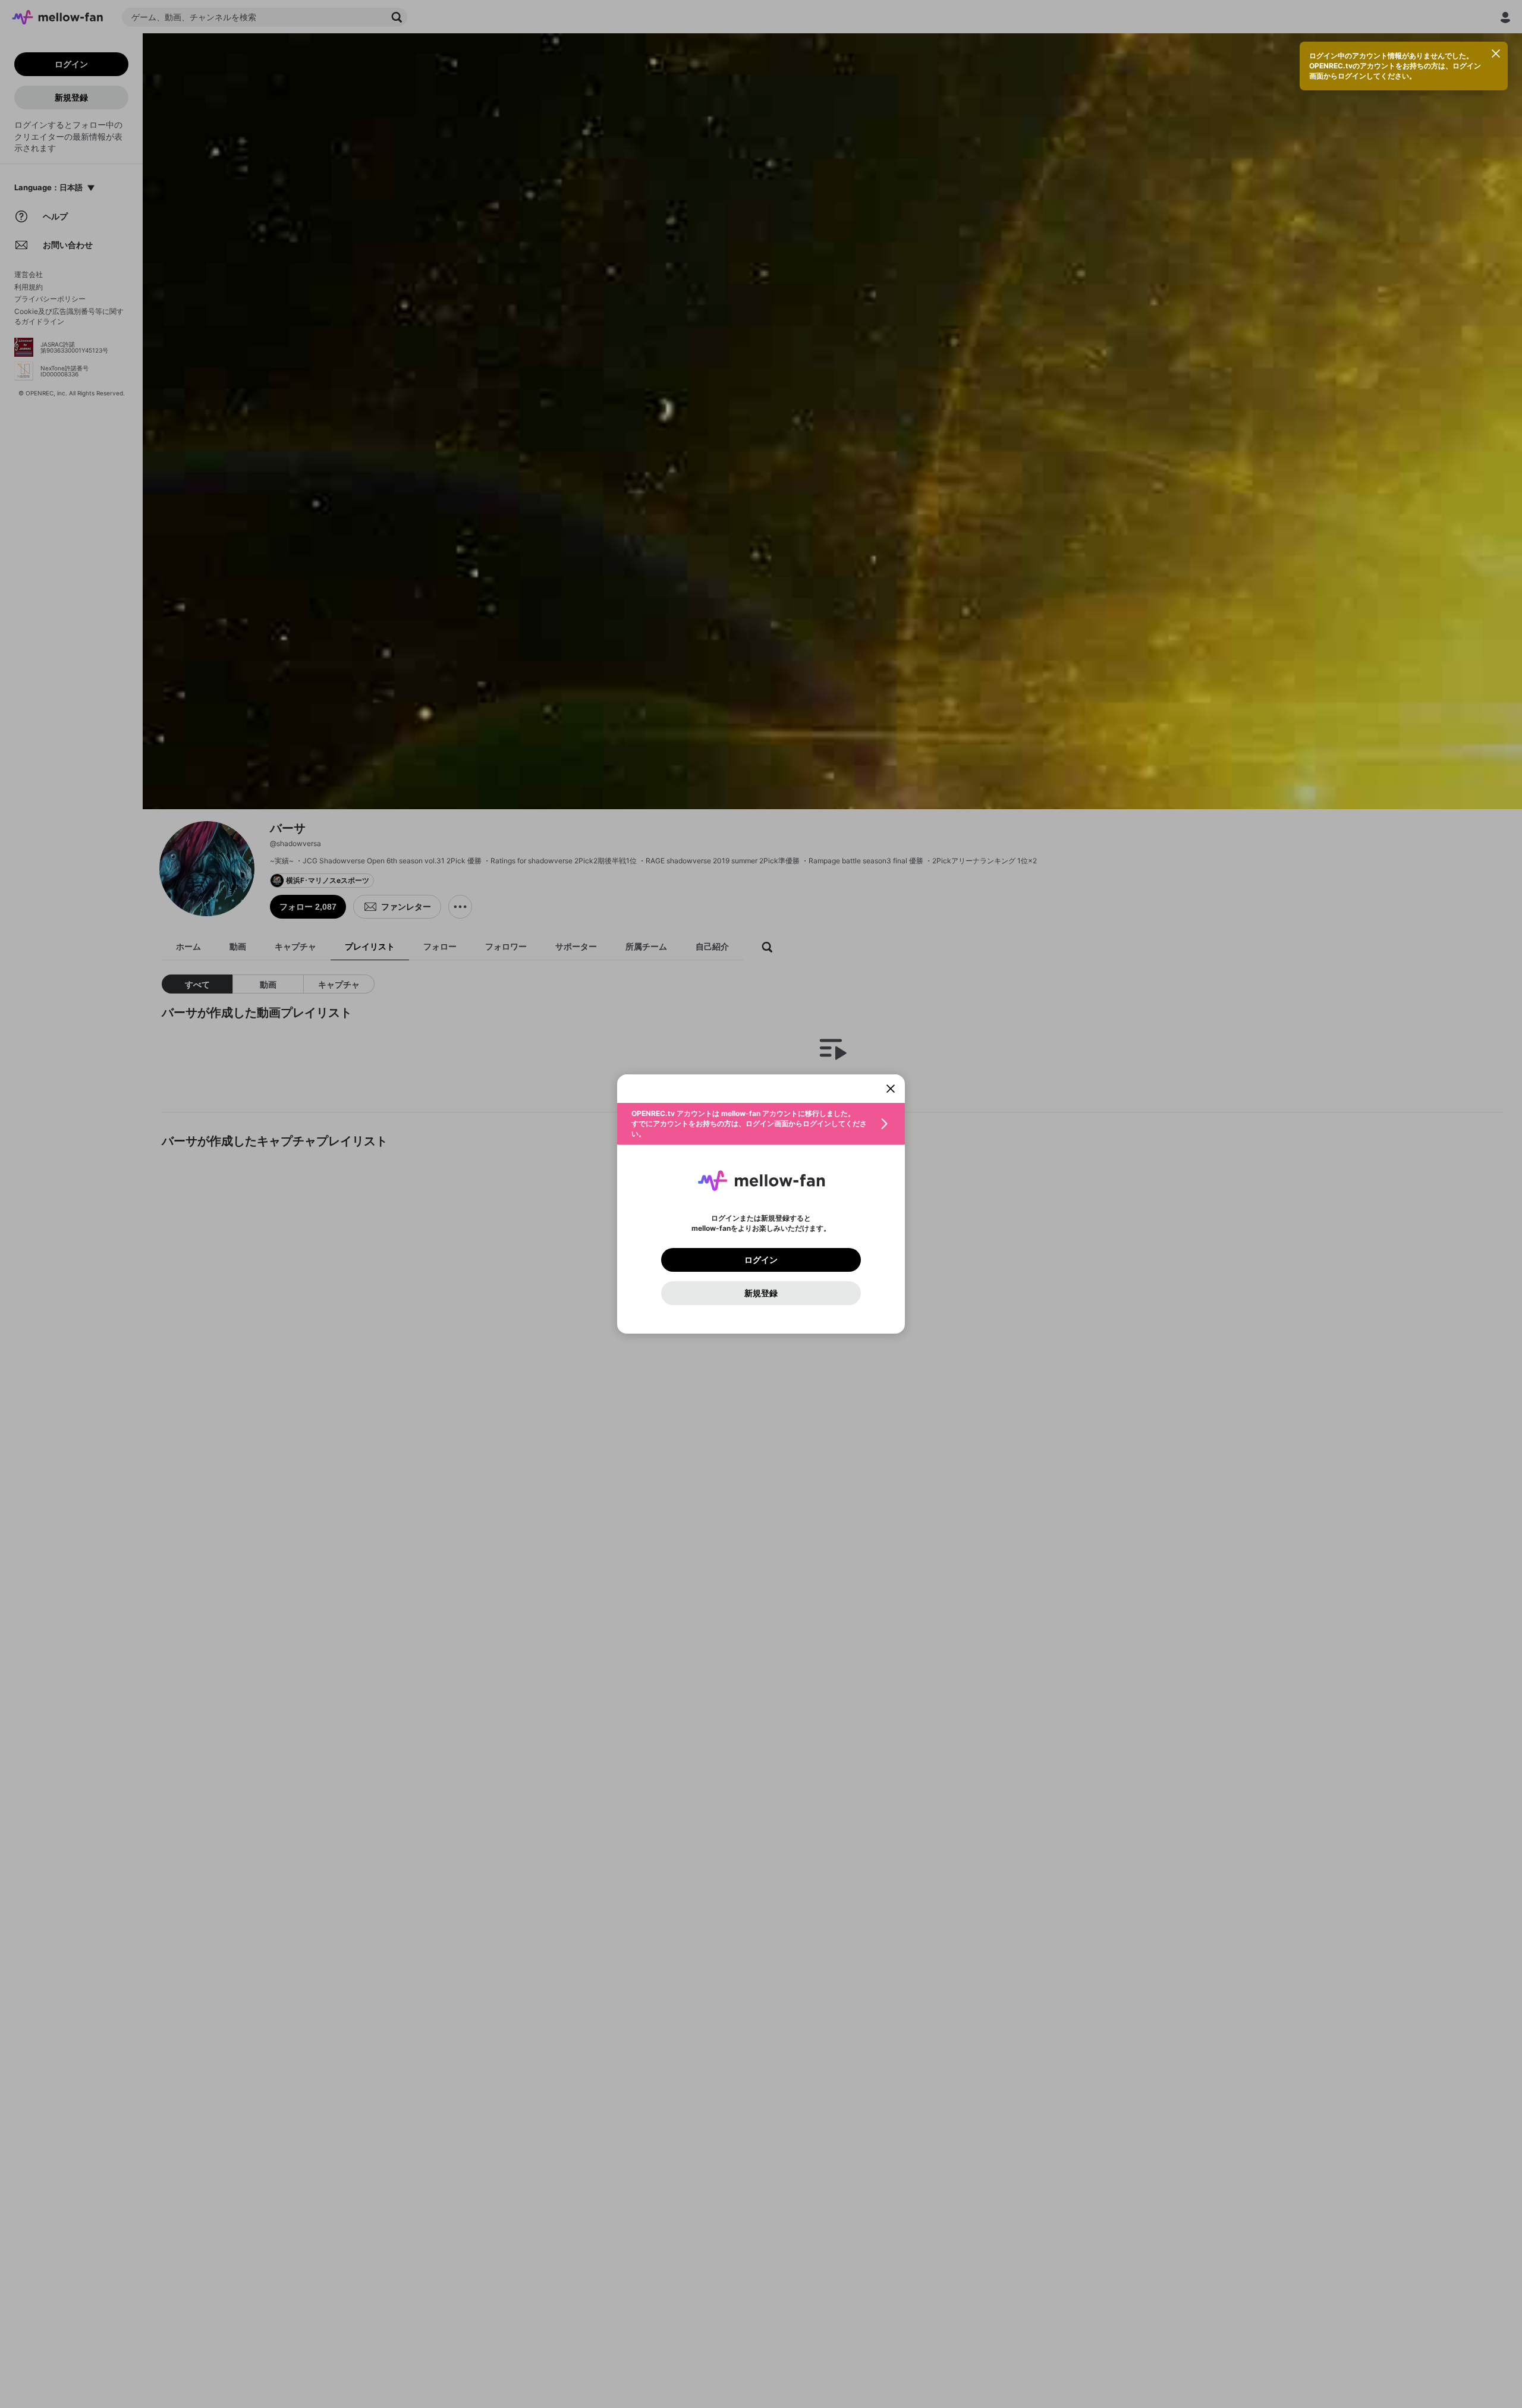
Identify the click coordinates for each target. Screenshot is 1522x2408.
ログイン (761, 1260)
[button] (761, 1124)
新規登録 (761, 1293)
